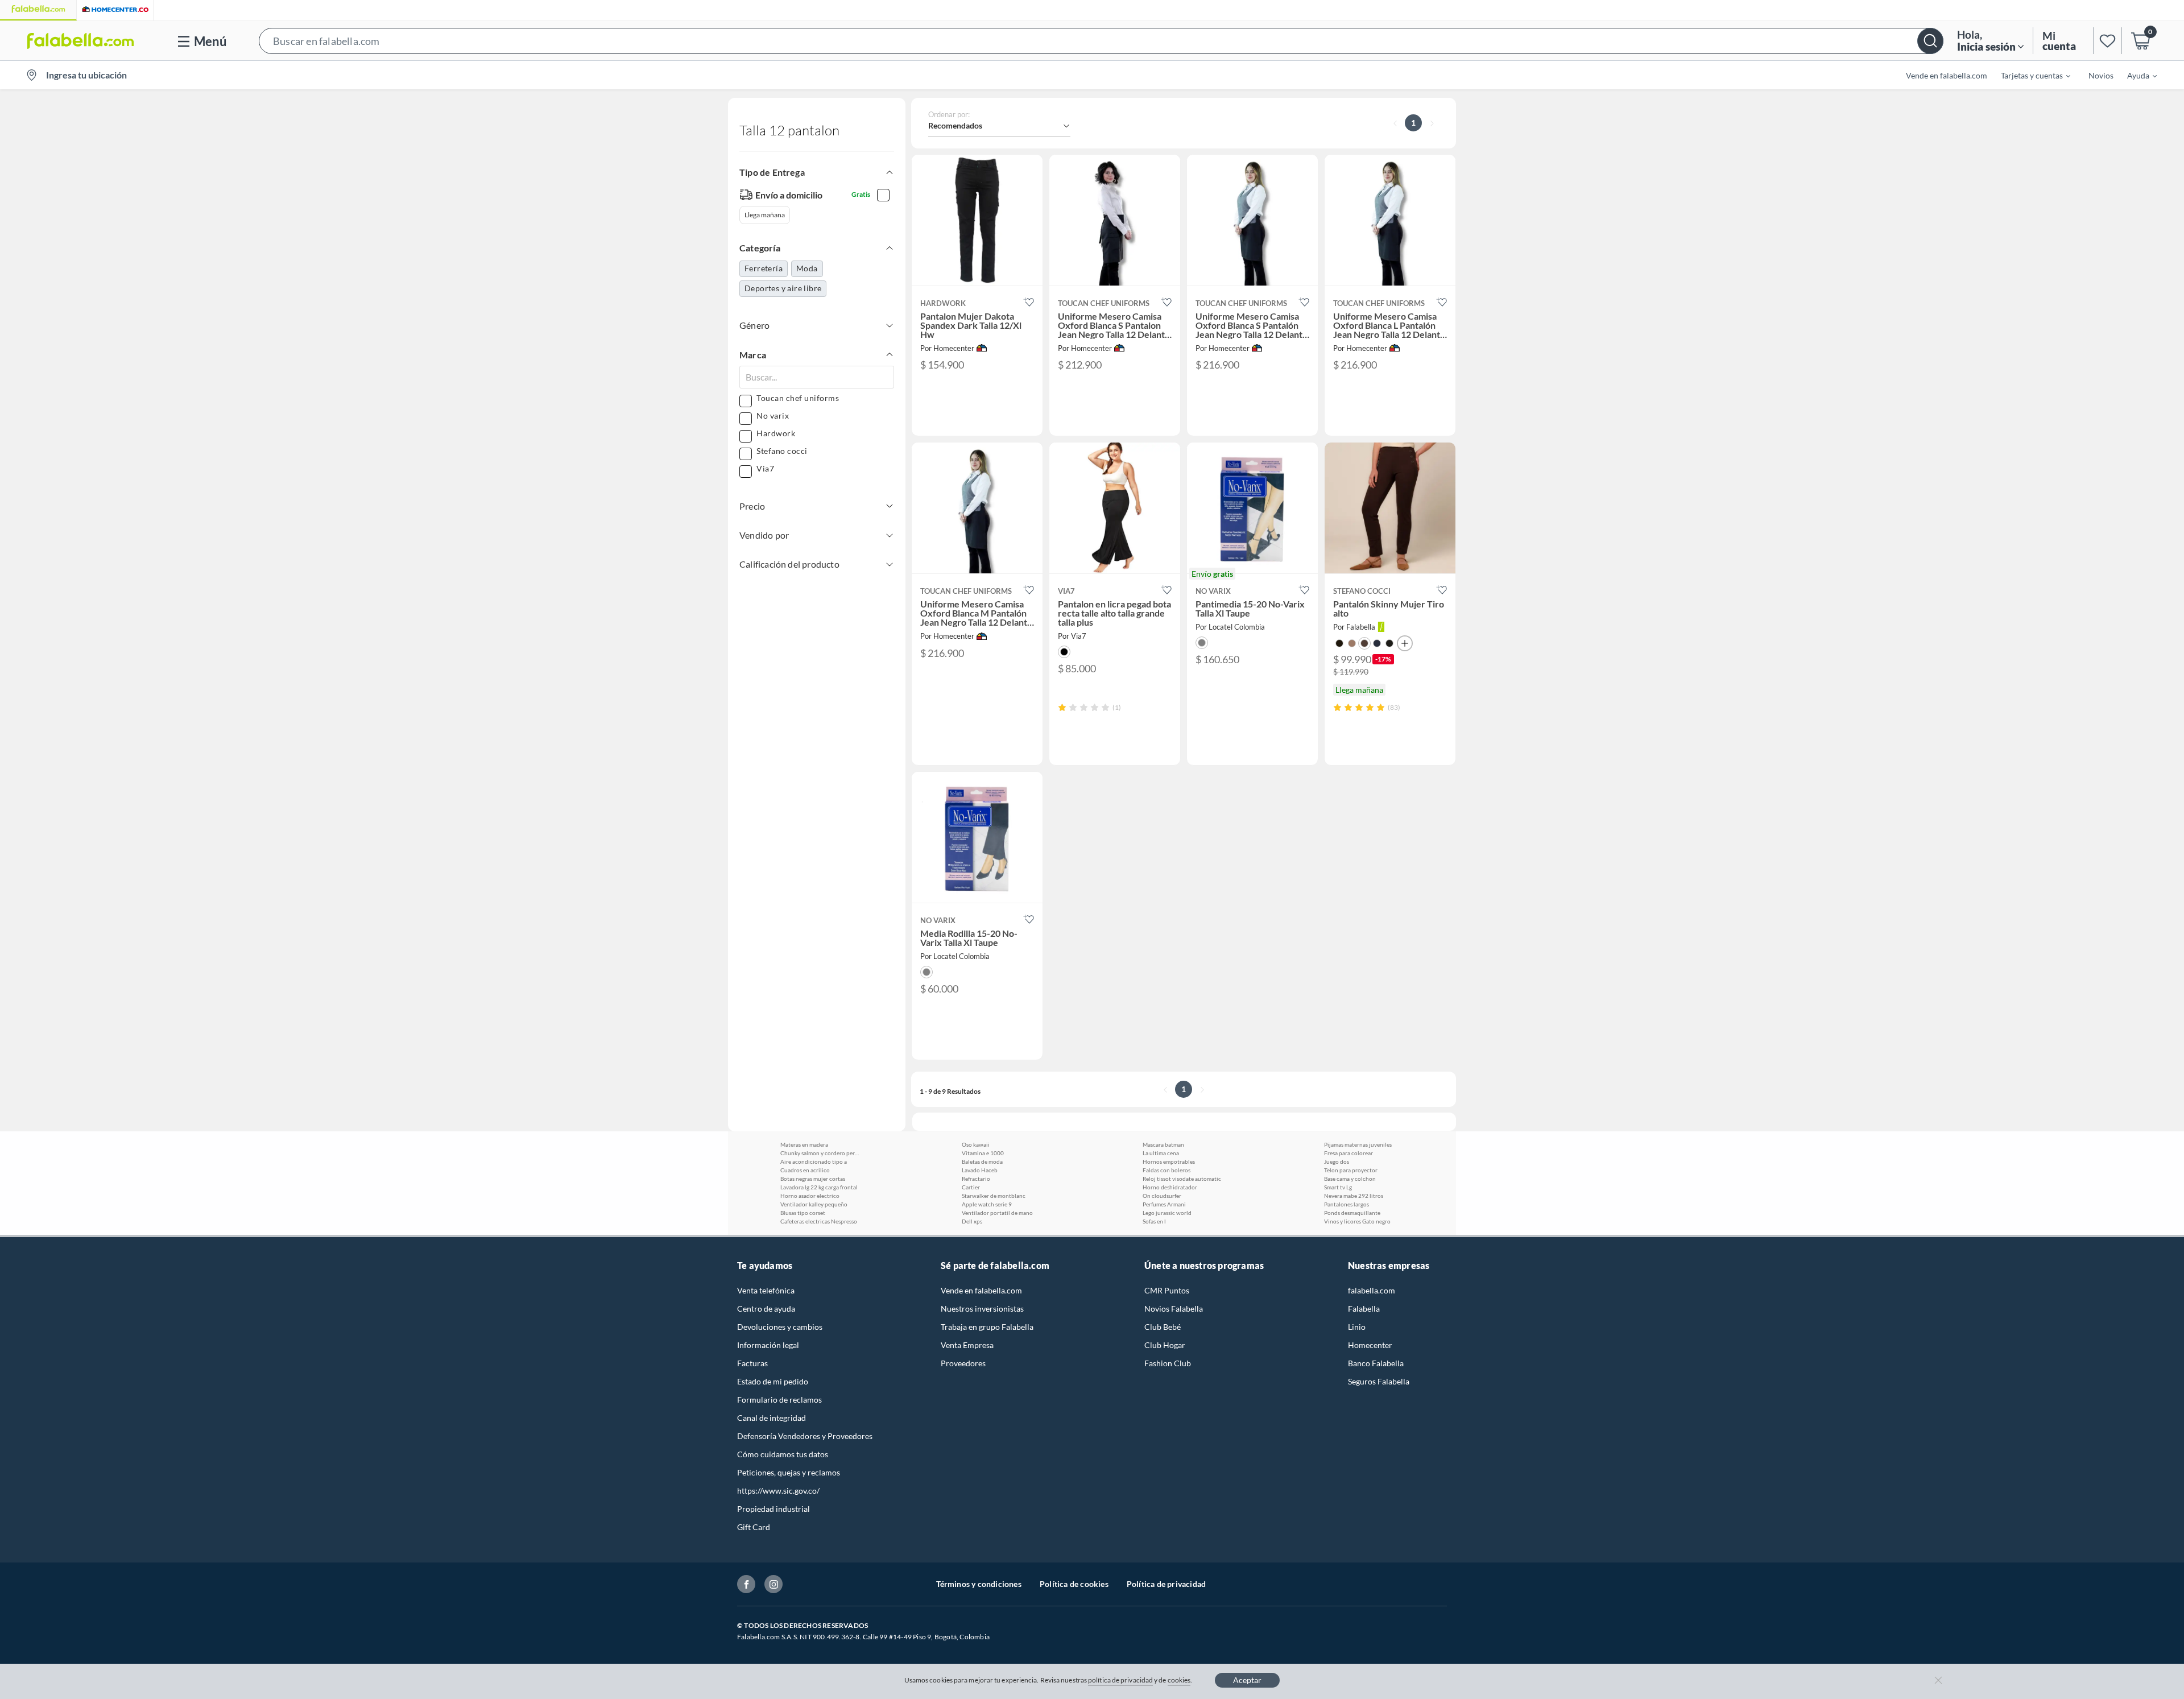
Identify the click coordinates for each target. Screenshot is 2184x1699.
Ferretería (764, 268)
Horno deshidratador (1170, 1187)
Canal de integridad (772, 1418)
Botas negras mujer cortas (813, 1179)
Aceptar (1247, 1680)
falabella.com (1372, 1290)
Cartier (971, 1187)
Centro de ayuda (766, 1309)
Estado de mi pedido (773, 1381)
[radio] (1062, 707)
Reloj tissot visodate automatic (1182, 1179)
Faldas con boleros (1167, 1170)
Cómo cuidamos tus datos (783, 1454)
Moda (807, 268)
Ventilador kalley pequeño (814, 1204)
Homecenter (1370, 1345)
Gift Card (754, 1527)
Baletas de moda (982, 1161)
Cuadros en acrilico (805, 1170)
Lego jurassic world (1167, 1213)
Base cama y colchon (1350, 1179)
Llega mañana (765, 215)
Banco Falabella (1376, 1363)
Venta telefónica (766, 1290)
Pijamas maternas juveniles (1358, 1144)
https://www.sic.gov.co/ (778, 1491)
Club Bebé (1163, 1327)
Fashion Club (1168, 1363)
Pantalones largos (1347, 1204)
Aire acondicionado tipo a (814, 1161)
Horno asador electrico (810, 1196)
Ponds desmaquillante (1352, 1213)
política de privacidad (1120, 1680)
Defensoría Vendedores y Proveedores (805, 1436)
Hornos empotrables (1169, 1161)
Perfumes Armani (1164, 1204)
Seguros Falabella (1379, 1381)
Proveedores (963, 1363)
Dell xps (972, 1221)
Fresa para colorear (1349, 1153)
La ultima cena (1161, 1153)
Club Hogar (1165, 1345)
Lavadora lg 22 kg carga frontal (819, 1187)
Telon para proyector (1351, 1170)
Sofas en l (1154, 1221)
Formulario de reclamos (779, 1400)
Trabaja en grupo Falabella (987, 1327)
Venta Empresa (967, 1345)
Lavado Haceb (980, 1170)
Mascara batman (1163, 1144)
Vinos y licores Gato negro (1357, 1221)
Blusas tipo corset (803, 1213)
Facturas (752, 1363)
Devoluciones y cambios (780, 1327)
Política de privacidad (1166, 1584)
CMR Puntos (1167, 1290)
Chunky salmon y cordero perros (820, 1153)
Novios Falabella (1174, 1309)
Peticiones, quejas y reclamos (789, 1472)
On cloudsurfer (1162, 1196)
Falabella (1364, 1309)
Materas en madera (804, 1144)
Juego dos (1337, 1161)
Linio (1357, 1327)
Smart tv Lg (1338, 1187)
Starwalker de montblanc (994, 1196)
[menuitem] (2029, 75)
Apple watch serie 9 (987, 1204)
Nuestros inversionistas (982, 1309)
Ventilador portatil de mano (997, 1213)
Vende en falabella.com (981, 1290)
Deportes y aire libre (783, 288)
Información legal (768, 1345)
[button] (1101, 41)
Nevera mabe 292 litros (1354, 1196)
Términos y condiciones (979, 1584)
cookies (1179, 1680)
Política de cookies (1074, 1584)
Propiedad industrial (773, 1509)
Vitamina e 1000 (983, 1153)
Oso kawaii (976, 1144)
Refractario (976, 1179)
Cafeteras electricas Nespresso (819, 1221)
